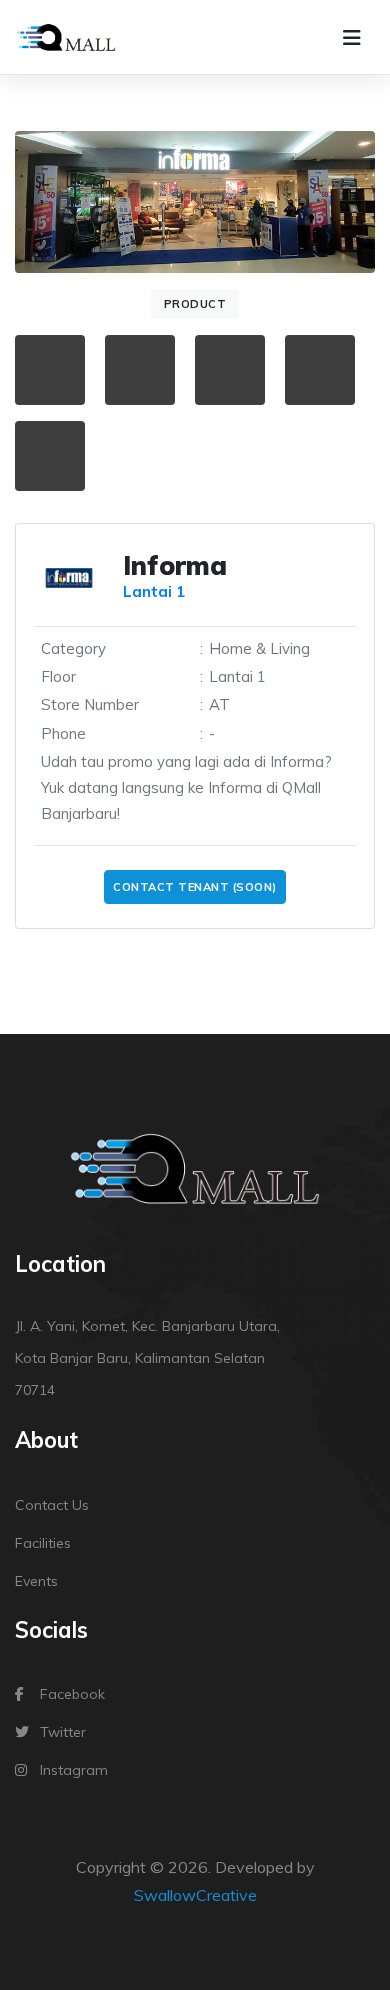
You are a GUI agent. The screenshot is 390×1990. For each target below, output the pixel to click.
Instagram (74, 1770)
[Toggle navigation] (352, 38)
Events (36, 1581)
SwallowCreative (195, 1895)
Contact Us (52, 1505)
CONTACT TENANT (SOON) (195, 887)
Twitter (63, 1732)
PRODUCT (195, 304)
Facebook (72, 1694)
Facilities (43, 1543)
